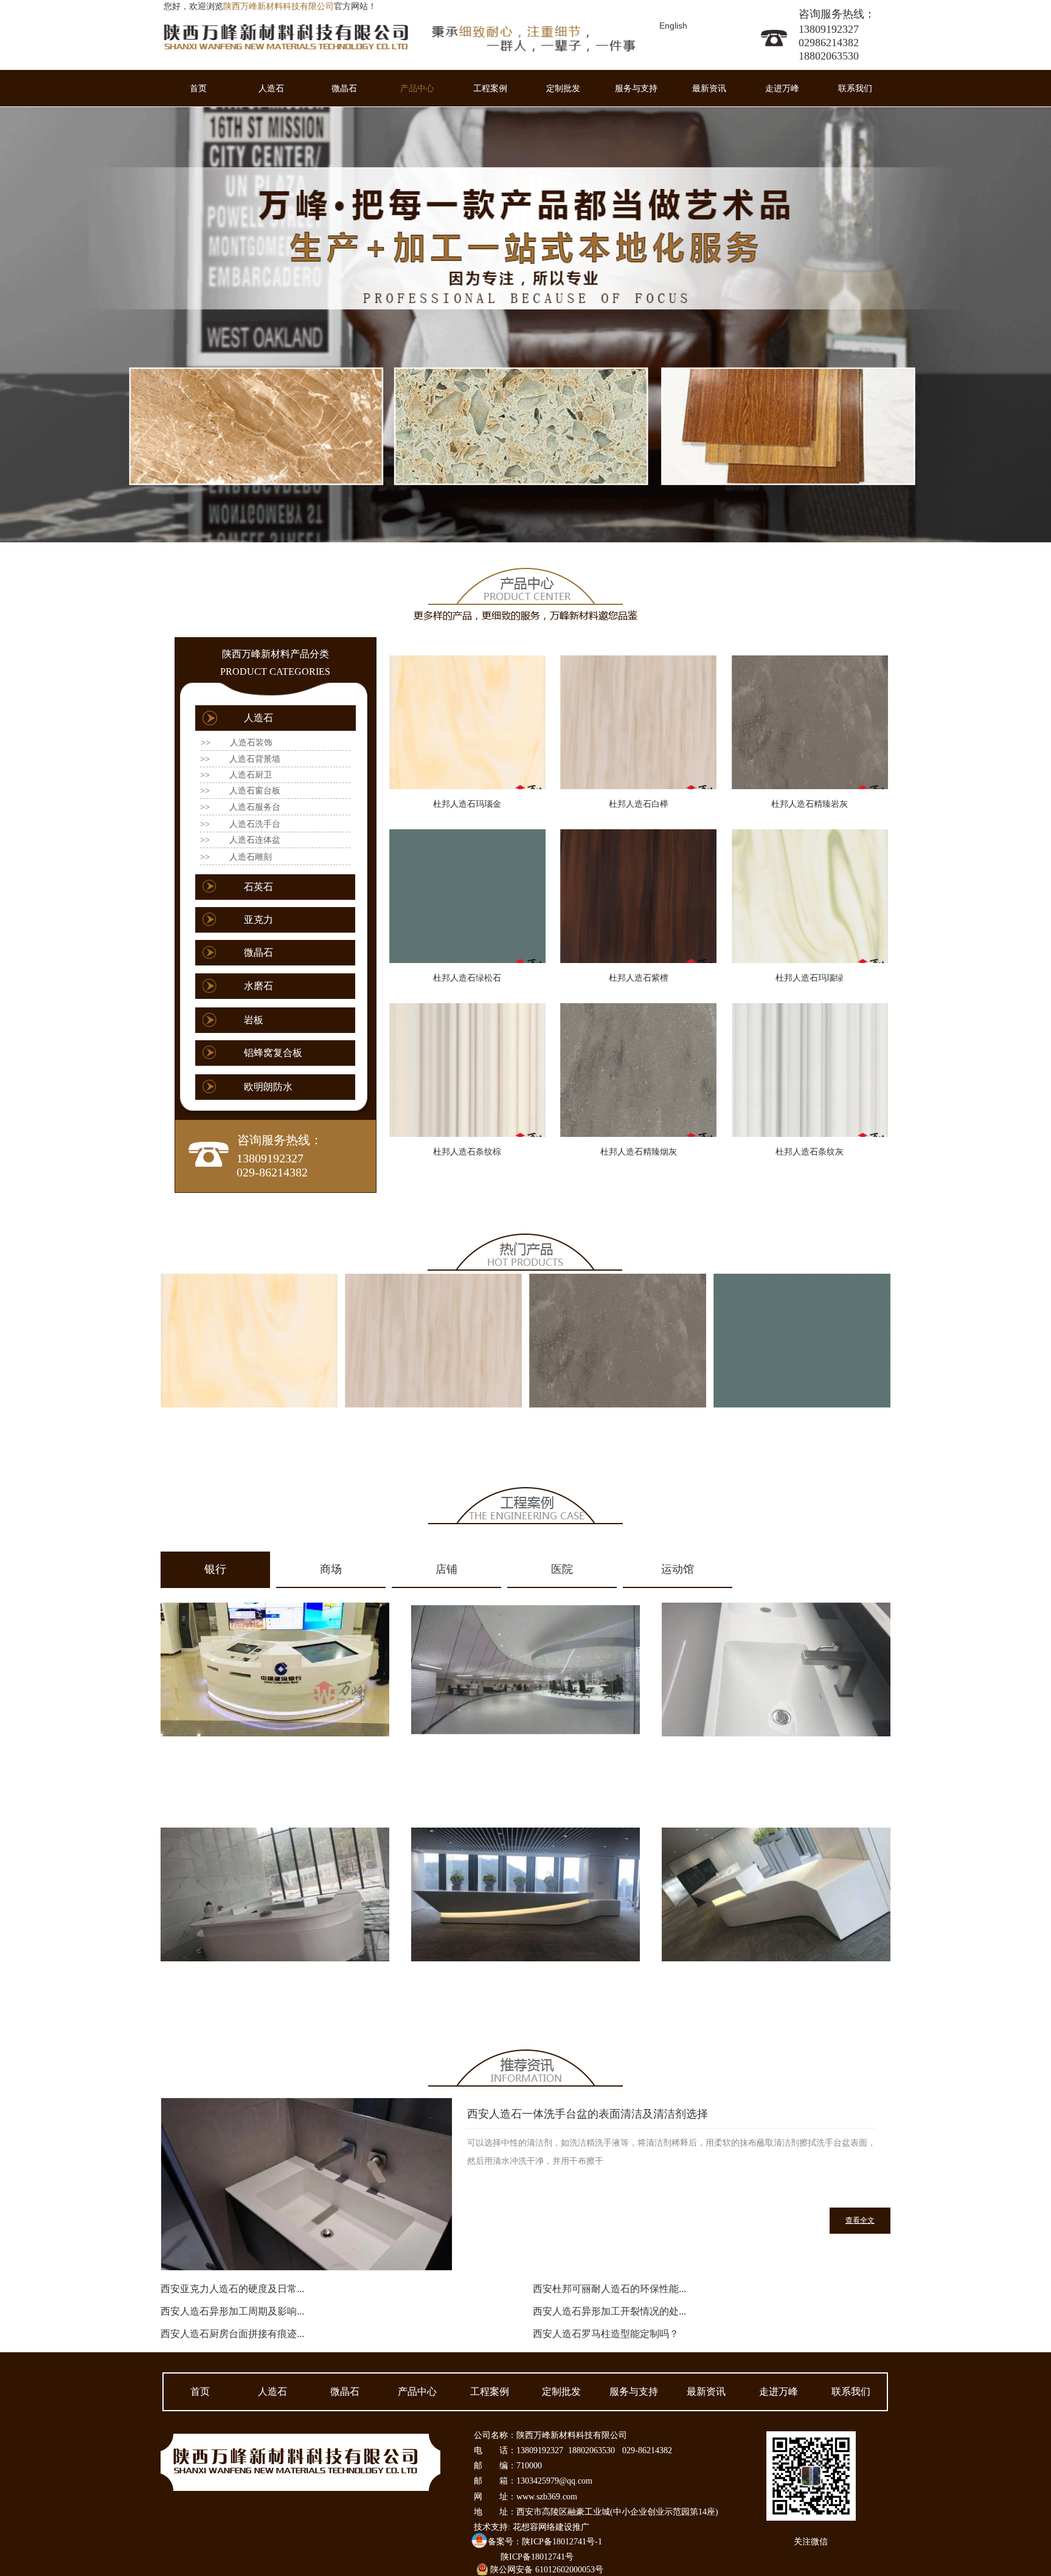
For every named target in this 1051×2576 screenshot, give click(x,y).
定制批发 (563, 88)
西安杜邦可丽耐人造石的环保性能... (609, 2289)
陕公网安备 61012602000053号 (547, 2570)
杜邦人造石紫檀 (639, 978)
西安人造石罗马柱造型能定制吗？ (606, 2334)
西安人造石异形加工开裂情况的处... (609, 2311)
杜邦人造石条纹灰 (810, 1152)
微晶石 (344, 88)
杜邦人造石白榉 (639, 804)
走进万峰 (782, 88)
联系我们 (855, 88)
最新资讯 (709, 88)
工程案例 (490, 88)
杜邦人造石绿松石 (467, 978)
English (673, 26)
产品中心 (417, 88)
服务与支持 (636, 88)
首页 (198, 88)
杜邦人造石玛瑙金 (467, 804)
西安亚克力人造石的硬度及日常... (232, 2289)
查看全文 (860, 2220)
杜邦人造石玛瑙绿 (810, 978)
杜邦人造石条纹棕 (467, 1152)
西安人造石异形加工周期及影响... (232, 2311)
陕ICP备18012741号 (537, 2557)
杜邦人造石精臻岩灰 (810, 804)
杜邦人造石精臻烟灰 (639, 1152)
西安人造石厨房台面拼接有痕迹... (232, 2334)
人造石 (271, 88)
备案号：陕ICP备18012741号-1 (545, 2542)
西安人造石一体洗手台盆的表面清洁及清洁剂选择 (588, 2114)
